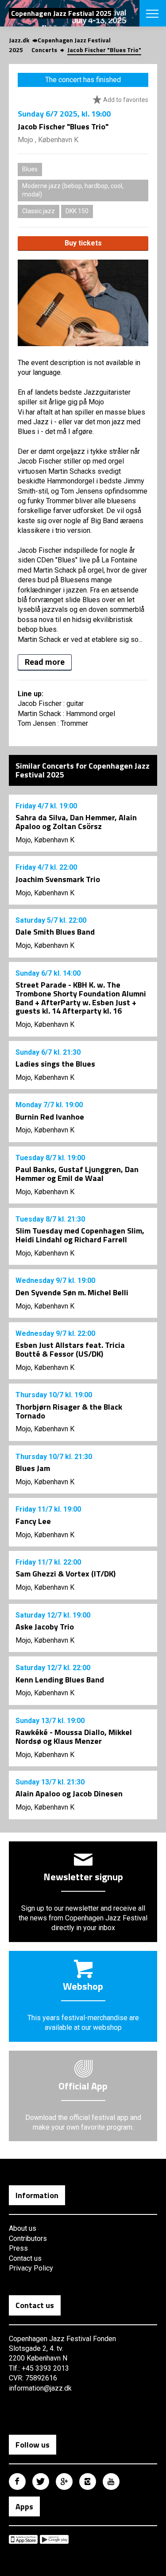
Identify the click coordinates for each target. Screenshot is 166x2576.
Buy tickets (83, 243)
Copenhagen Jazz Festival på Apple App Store (23, 2539)
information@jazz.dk (40, 2388)
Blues (30, 169)
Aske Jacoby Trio (45, 1627)
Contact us (25, 2258)
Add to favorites (125, 100)
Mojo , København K (48, 140)
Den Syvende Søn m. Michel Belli (72, 1292)
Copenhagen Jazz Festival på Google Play (54, 2539)
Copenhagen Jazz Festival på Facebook (17, 2482)
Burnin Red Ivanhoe (50, 1117)
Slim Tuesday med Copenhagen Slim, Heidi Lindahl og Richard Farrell (80, 1235)
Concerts (44, 50)
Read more (45, 662)
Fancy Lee (33, 1521)
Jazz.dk (19, 40)
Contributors (28, 2238)
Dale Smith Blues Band (55, 932)
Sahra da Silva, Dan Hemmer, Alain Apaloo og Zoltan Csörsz (76, 822)
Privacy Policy (31, 2268)
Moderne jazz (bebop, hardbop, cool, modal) (73, 190)
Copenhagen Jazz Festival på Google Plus (64, 2482)
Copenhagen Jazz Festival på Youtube (111, 2482)
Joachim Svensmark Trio (58, 879)
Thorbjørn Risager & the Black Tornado (69, 1411)
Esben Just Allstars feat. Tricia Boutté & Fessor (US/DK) (70, 1349)
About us (23, 2228)
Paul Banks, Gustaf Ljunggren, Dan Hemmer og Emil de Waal (77, 1174)
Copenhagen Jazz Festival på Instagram (88, 2482)
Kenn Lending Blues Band (60, 1680)
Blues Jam (33, 1468)
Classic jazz (39, 211)
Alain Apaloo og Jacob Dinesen (69, 1793)
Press (18, 2248)
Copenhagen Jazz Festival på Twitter (41, 2482)
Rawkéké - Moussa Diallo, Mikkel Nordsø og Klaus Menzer (74, 1737)
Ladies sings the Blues (55, 1064)
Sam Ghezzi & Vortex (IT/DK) (66, 1574)
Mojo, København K (45, 840)
